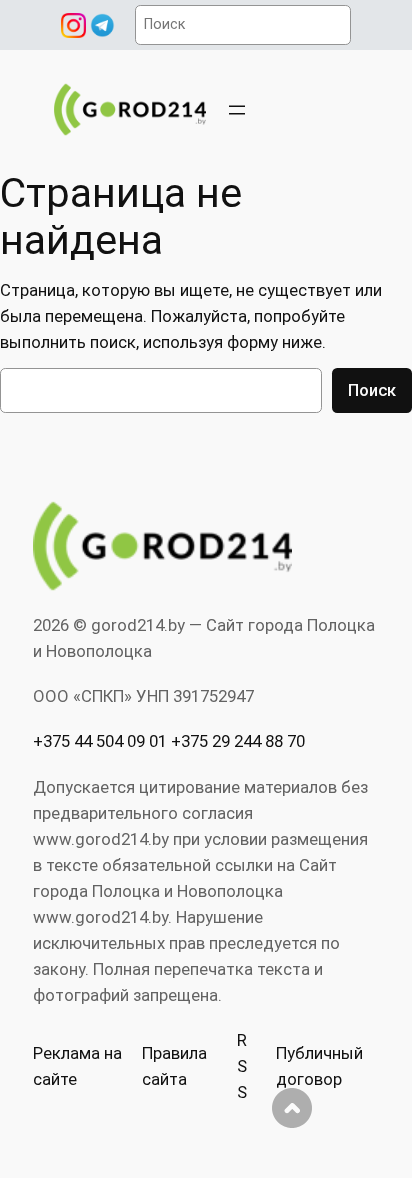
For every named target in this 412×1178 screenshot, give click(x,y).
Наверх (292, 1108)
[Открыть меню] (237, 110)
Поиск (372, 390)
